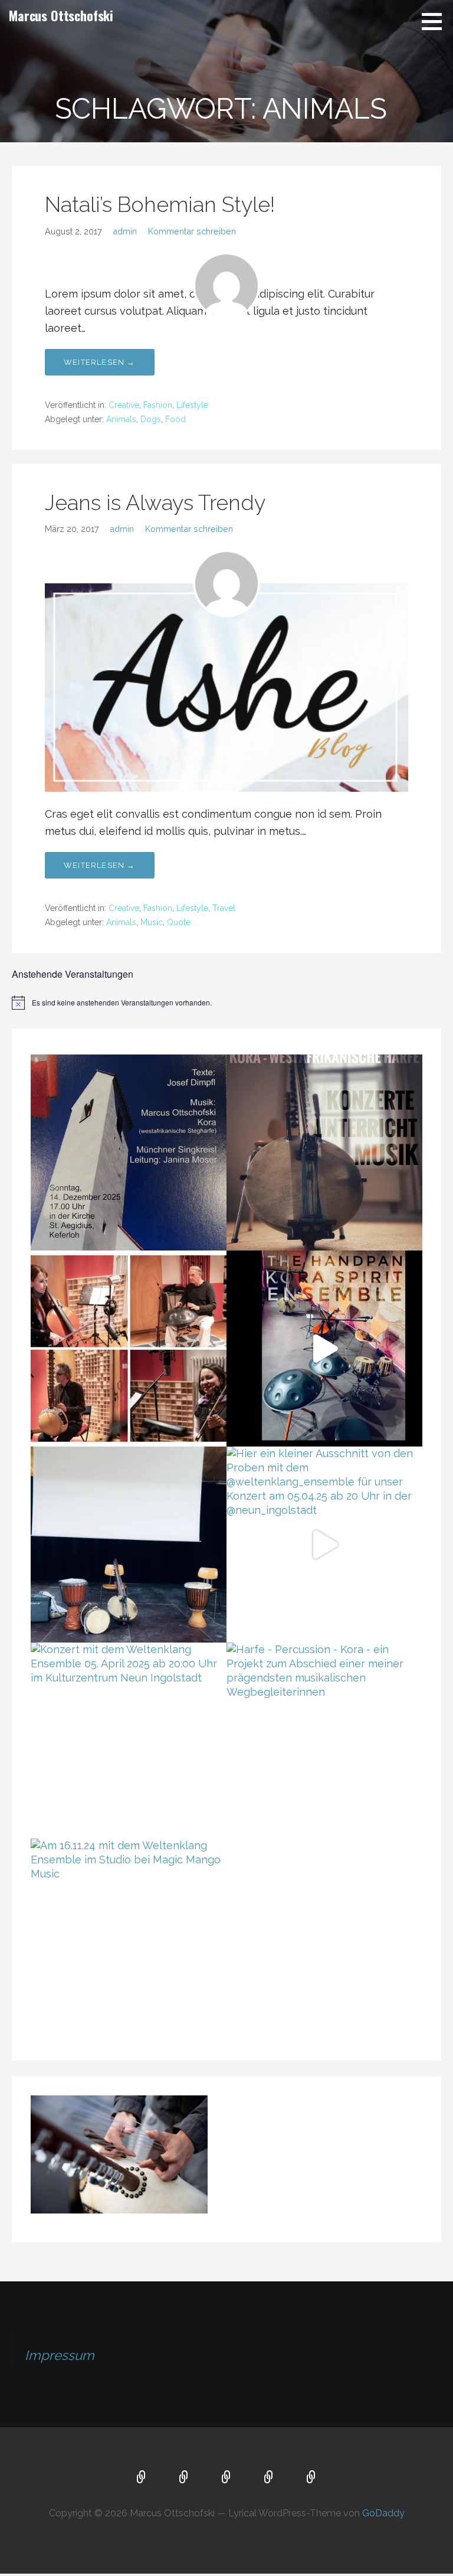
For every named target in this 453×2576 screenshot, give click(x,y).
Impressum (60, 2355)
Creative (124, 405)
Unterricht (184, 2478)
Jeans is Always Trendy (155, 502)
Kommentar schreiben (192, 231)
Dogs (151, 419)
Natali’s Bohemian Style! (160, 204)
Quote (179, 922)
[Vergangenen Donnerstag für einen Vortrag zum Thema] (129, 1545)
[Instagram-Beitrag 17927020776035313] (129, 1152)
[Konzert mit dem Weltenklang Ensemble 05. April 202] (129, 1741)
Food (175, 419)
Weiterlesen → (100, 362)
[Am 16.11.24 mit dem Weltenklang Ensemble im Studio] (129, 1937)
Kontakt (311, 2478)
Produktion (269, 2478)
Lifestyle (192, 405)
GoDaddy (383, 2513)
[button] (436, 21)
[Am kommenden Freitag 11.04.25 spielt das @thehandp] (129, 1349)
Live (226, 2478)
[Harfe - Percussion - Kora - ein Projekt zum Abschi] (324, 1741)
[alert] (226, 1003)
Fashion (158, 405)
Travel (224, 908)
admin (125, 231)
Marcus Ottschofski (61, 15)
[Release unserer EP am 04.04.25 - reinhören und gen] (324, 1349)
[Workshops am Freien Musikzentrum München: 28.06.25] (324, 1152)
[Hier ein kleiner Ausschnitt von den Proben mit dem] (324, 1545)
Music (152, 922)
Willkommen (142, 2478)
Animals (121, 419)
